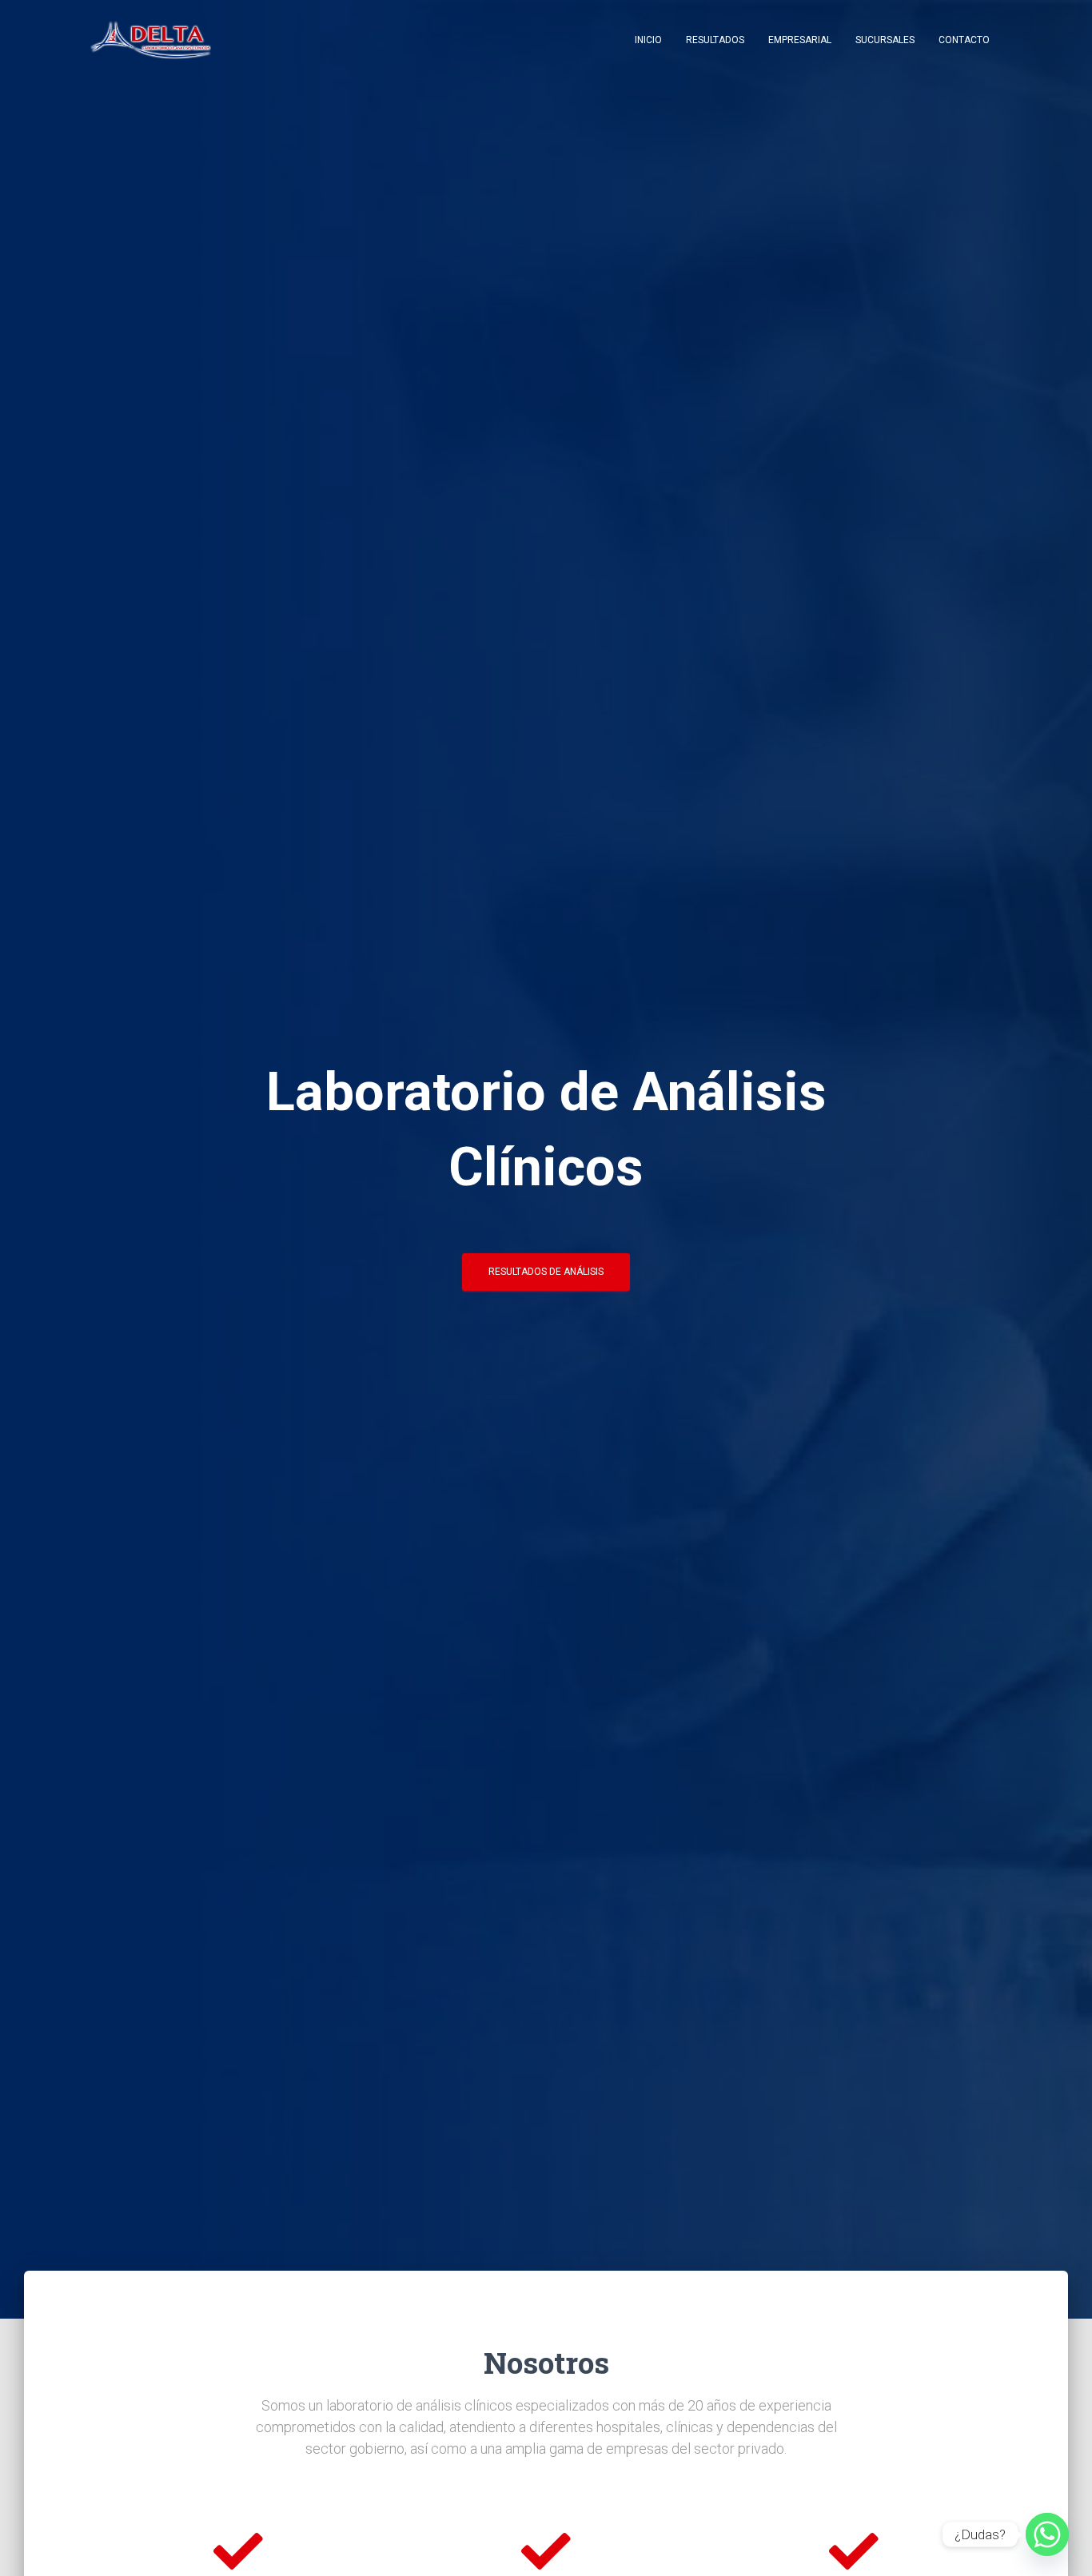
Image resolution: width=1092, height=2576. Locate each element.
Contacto (964, 40)
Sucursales (885, 40)
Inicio (648, 40)
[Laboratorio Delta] (151, 40)
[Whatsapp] (1047, 2534)
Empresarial (800, 40)
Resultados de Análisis (546, 1272)
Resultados (715, 40)
